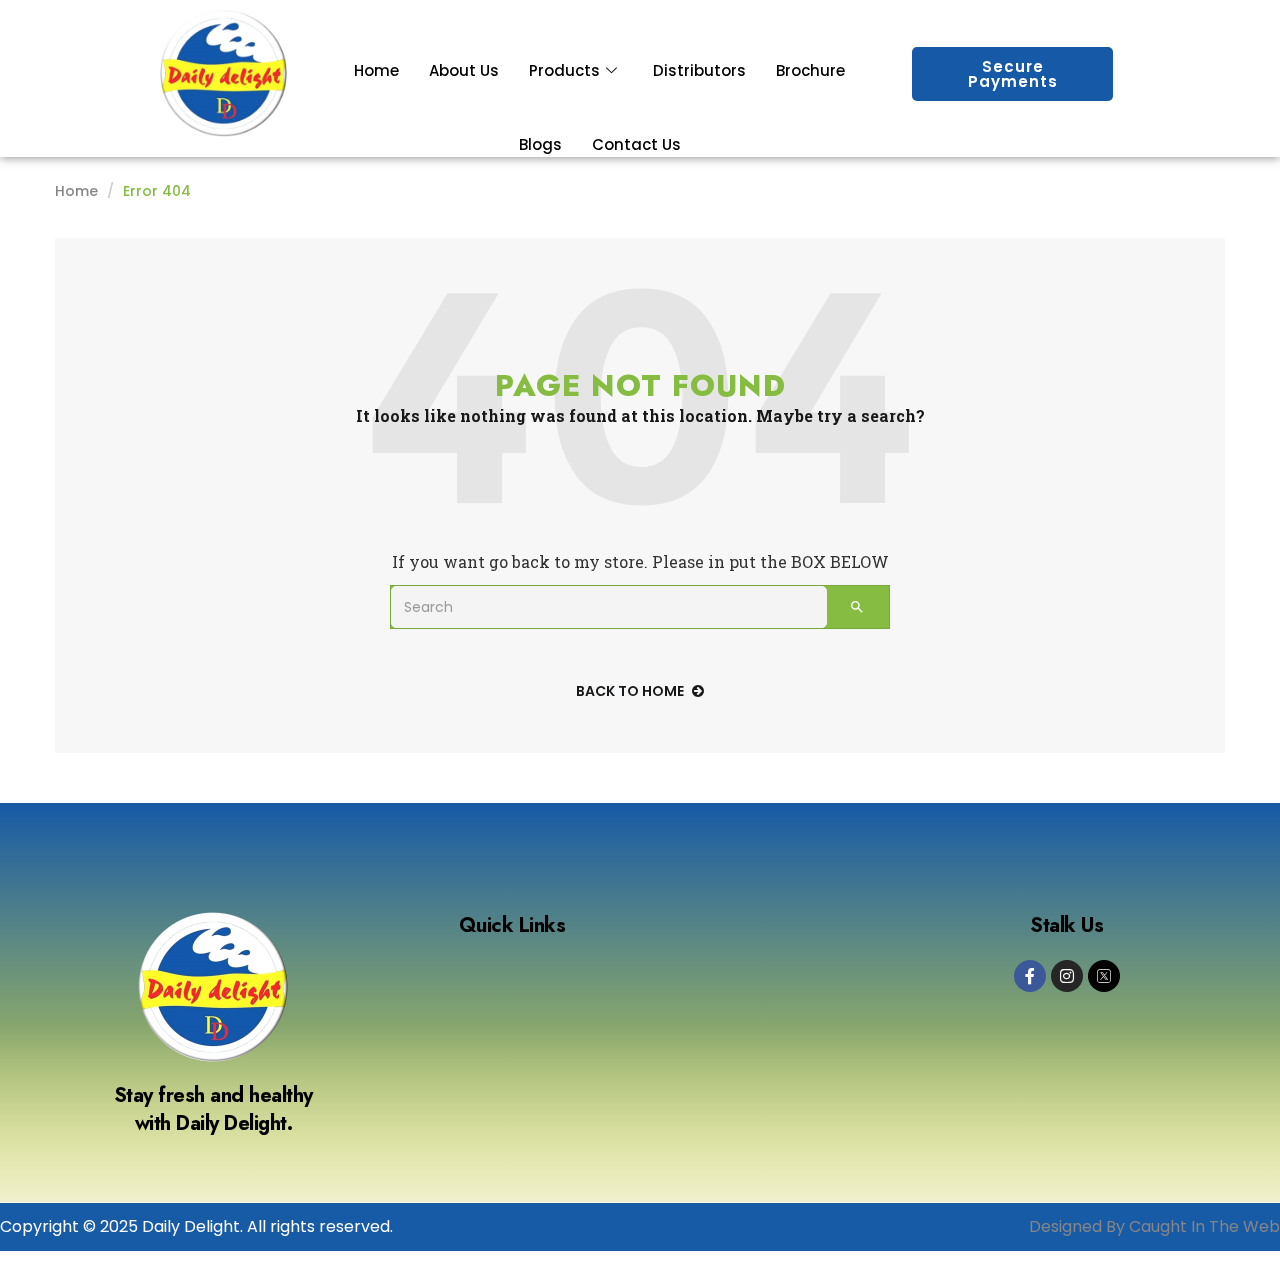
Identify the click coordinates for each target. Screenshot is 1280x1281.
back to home (630, 691)
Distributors (699, 70)
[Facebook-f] (1030, 976)
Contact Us (636, 144)
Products (564, 70)
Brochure (810, 70)
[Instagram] (1067, 976)
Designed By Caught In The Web (1154, 1226)
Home (376, 70)
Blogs (540, 144)
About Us (464, 70)
